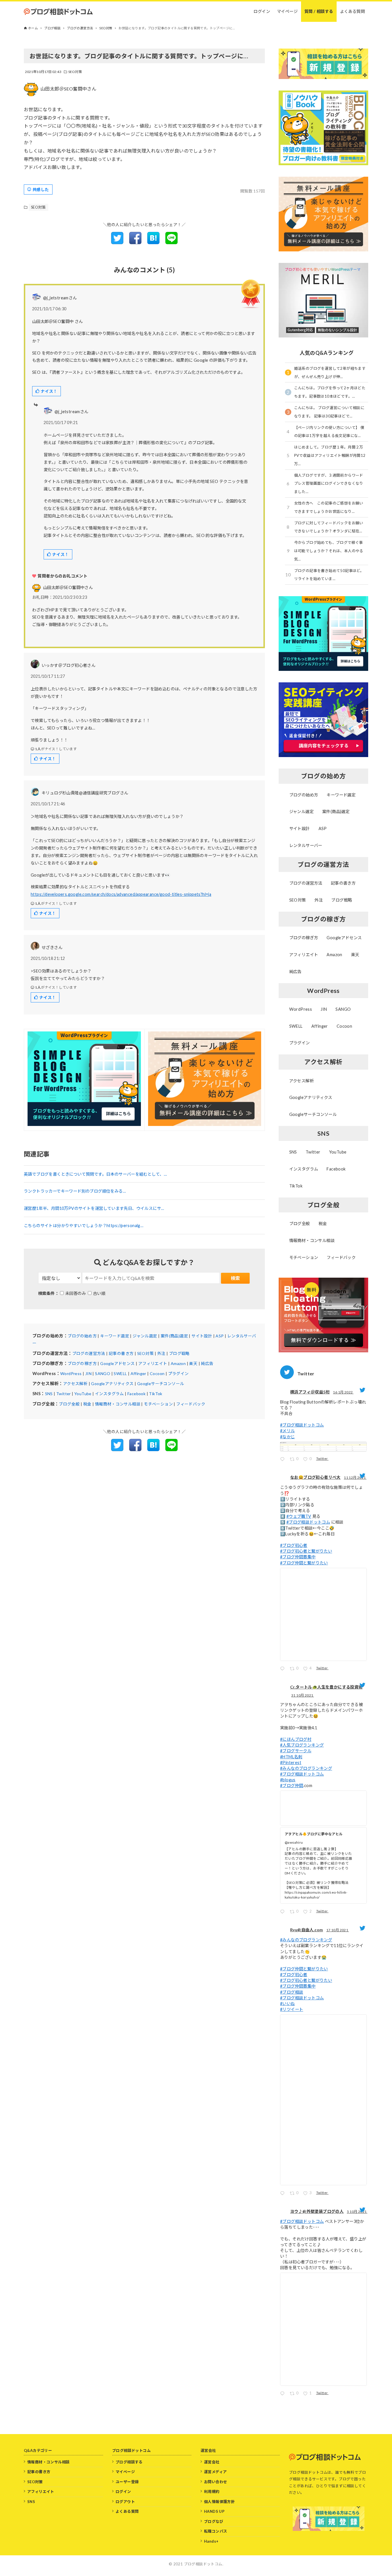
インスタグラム (109, 1394)
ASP (220, 1336)
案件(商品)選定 (174, 1336)
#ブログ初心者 (294, 1545)
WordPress (71, 1373)
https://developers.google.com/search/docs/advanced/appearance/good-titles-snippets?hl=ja (121, 894)
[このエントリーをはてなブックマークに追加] (153, 242)
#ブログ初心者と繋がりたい (306, 1551)
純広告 (207, 1363)
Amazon (178, 1363)
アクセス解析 (75, 1384)
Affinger (138, 1373)
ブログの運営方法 (89, 1353)
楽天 (193, 1363)
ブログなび (214, 2521)
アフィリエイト (153, 1363)
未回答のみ (75, 1293)
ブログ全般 (69, 1404)
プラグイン (178, 1373)
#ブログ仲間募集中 (298, 1557)
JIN (88, 1373)
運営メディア (215, 2472)
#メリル (288, 1431)
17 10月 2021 (338, 1930)
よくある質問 (127, 2511)
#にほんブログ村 (296, 1739)
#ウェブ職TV (299, 1516)
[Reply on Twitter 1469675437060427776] (284, 1669)
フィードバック (191, 1404)
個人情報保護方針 (219, 2502)
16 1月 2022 (343, 1392)
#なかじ (288, 1437)
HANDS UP (214, 2511)
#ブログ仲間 (292, 1785)
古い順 (99, 1293)
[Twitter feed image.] (323, 1447)
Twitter (64, 1394)
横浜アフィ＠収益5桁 (310, 1392)
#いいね (288, 2004)
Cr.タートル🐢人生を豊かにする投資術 (326, 1687)
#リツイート (292, 2009)
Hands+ (211, 2541)
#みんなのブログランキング (306, 1768)
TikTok (156, 1394)
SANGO (103, 1373)
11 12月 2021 (355, 1477)
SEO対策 (75, 72)
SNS (49, 1394)
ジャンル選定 (145, 1336)
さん (68, 587)
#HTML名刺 (291, 1757)
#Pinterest (291, 1762)
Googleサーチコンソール (161, 1384)
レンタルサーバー (306, 845)
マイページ (125, 2472)
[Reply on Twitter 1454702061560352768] (284, 1912)
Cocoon (157, 1373)
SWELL (120, 1373)
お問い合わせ (216, 2482)
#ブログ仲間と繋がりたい (304, 1563)
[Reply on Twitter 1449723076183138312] (284, 2194)
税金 (87, 1404)
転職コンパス (216, 2531)
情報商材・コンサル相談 (118, 1404)
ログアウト (125, 2502)
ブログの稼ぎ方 (82, 1363)
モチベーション (158, 1404)
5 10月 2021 (357, 2212)
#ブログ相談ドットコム (302, 1425)
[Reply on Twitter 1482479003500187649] (284, 1460)
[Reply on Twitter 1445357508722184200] (284, 2394)
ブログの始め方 (82, 1336)
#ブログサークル (296, 1751)
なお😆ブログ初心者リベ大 (315, 1477)
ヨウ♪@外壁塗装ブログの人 (317, 2211)
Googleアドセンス (117, 1363)
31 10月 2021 (303, 1695)
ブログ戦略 (179, 1353)
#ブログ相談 (292, 1992)
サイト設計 (202, 1336)
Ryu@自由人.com (306, 1930)
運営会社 (212, 2462)
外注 (161, 1353)
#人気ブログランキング (302, 1745)
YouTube (83, 1394)
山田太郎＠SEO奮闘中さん (68, 89)
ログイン (123, 2492)
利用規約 (212, 2492)
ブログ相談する (129, 2462)
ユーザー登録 (127, 2482)
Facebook (136, 1394)
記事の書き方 (121, 1353)
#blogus (288, 1780)
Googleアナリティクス (112, 1384)
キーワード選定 (115, 1336)
